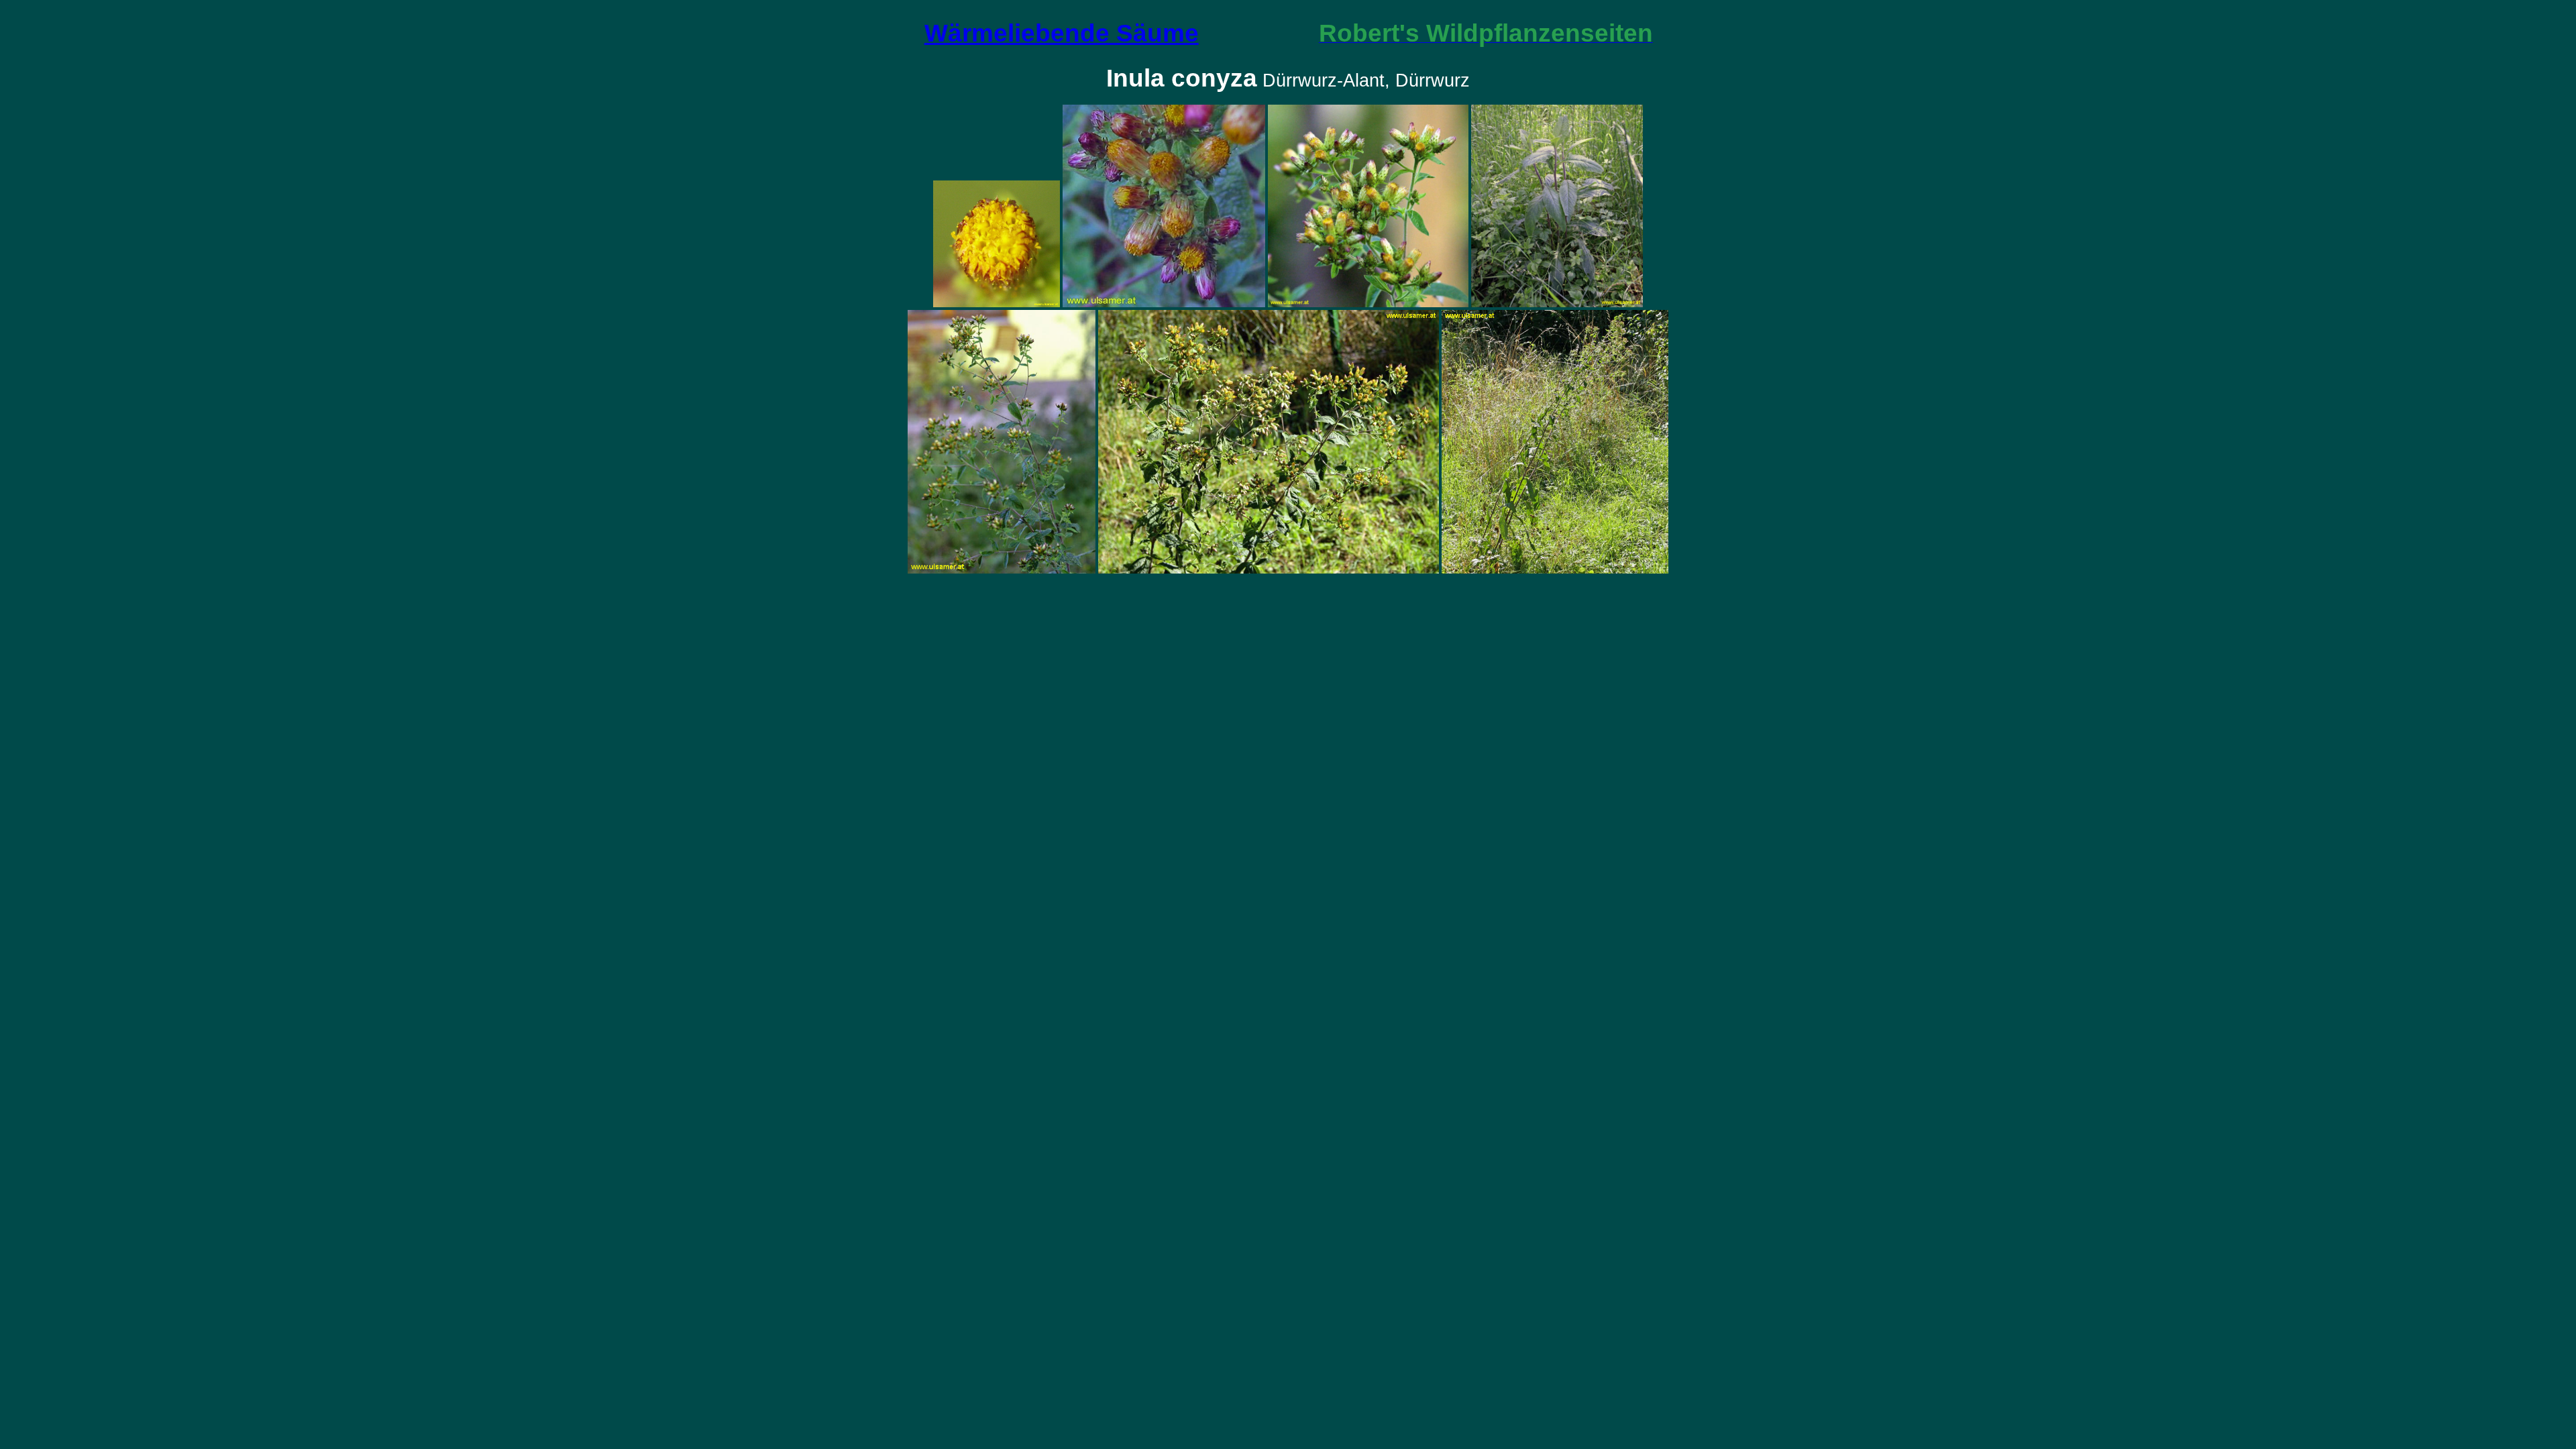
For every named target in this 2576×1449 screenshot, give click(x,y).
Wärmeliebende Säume (1062, 33)
